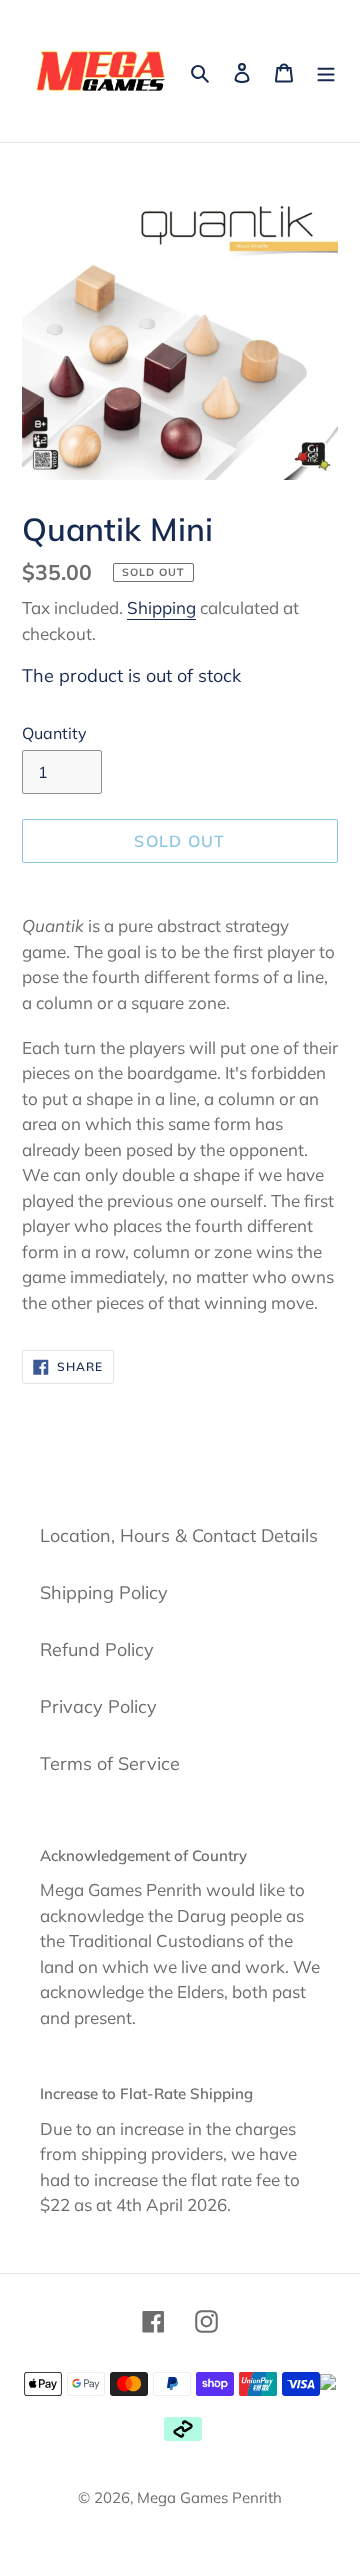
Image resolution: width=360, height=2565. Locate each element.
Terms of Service (110, 1763)
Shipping (161, 607)
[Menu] (326, 70)
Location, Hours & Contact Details (179, 1535)
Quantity (54, 733)
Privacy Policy (98, 1706)
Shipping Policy (104, 1592)
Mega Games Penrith (209, 2497)
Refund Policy (97, 1649)
